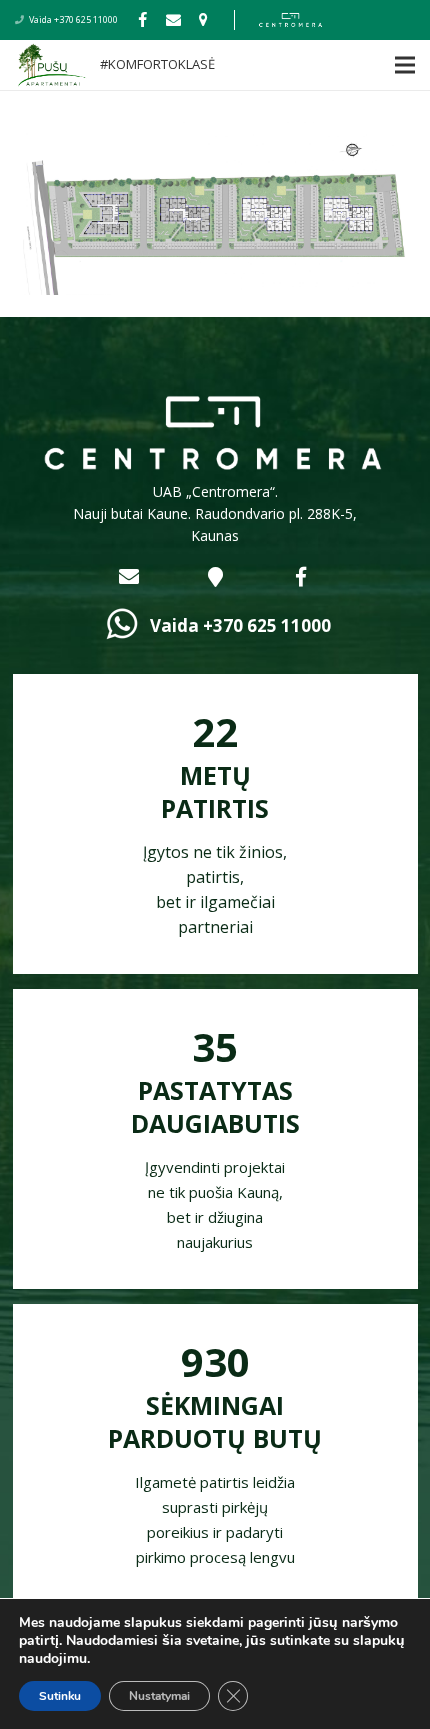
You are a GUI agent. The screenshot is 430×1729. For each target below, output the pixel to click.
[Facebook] (143, 20)
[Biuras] (203, 20)
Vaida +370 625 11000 (73, 19)
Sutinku (60, 1696)
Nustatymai (159, 1696)
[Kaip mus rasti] (215, 577)
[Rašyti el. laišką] (129, 577)
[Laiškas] (173, 20)
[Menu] (365, 65)
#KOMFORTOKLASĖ (157, 64)
